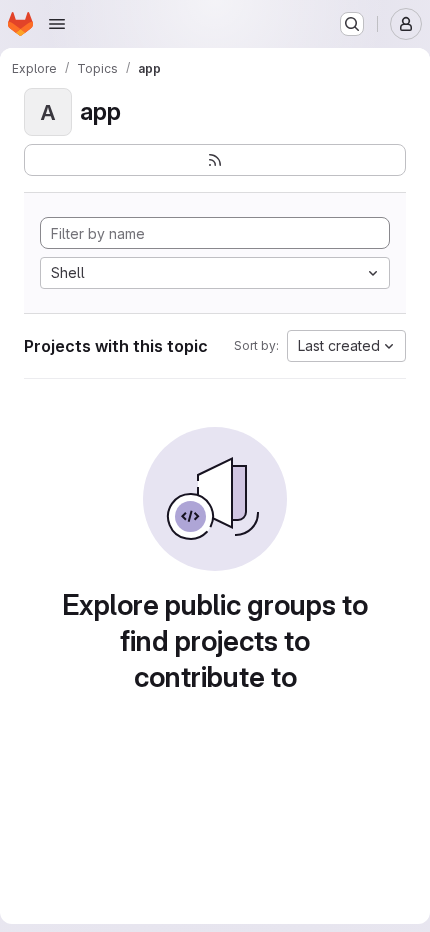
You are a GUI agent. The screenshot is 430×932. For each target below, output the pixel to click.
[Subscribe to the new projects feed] (215, 160)
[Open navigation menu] (57, 24)
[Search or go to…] (352, 24)
